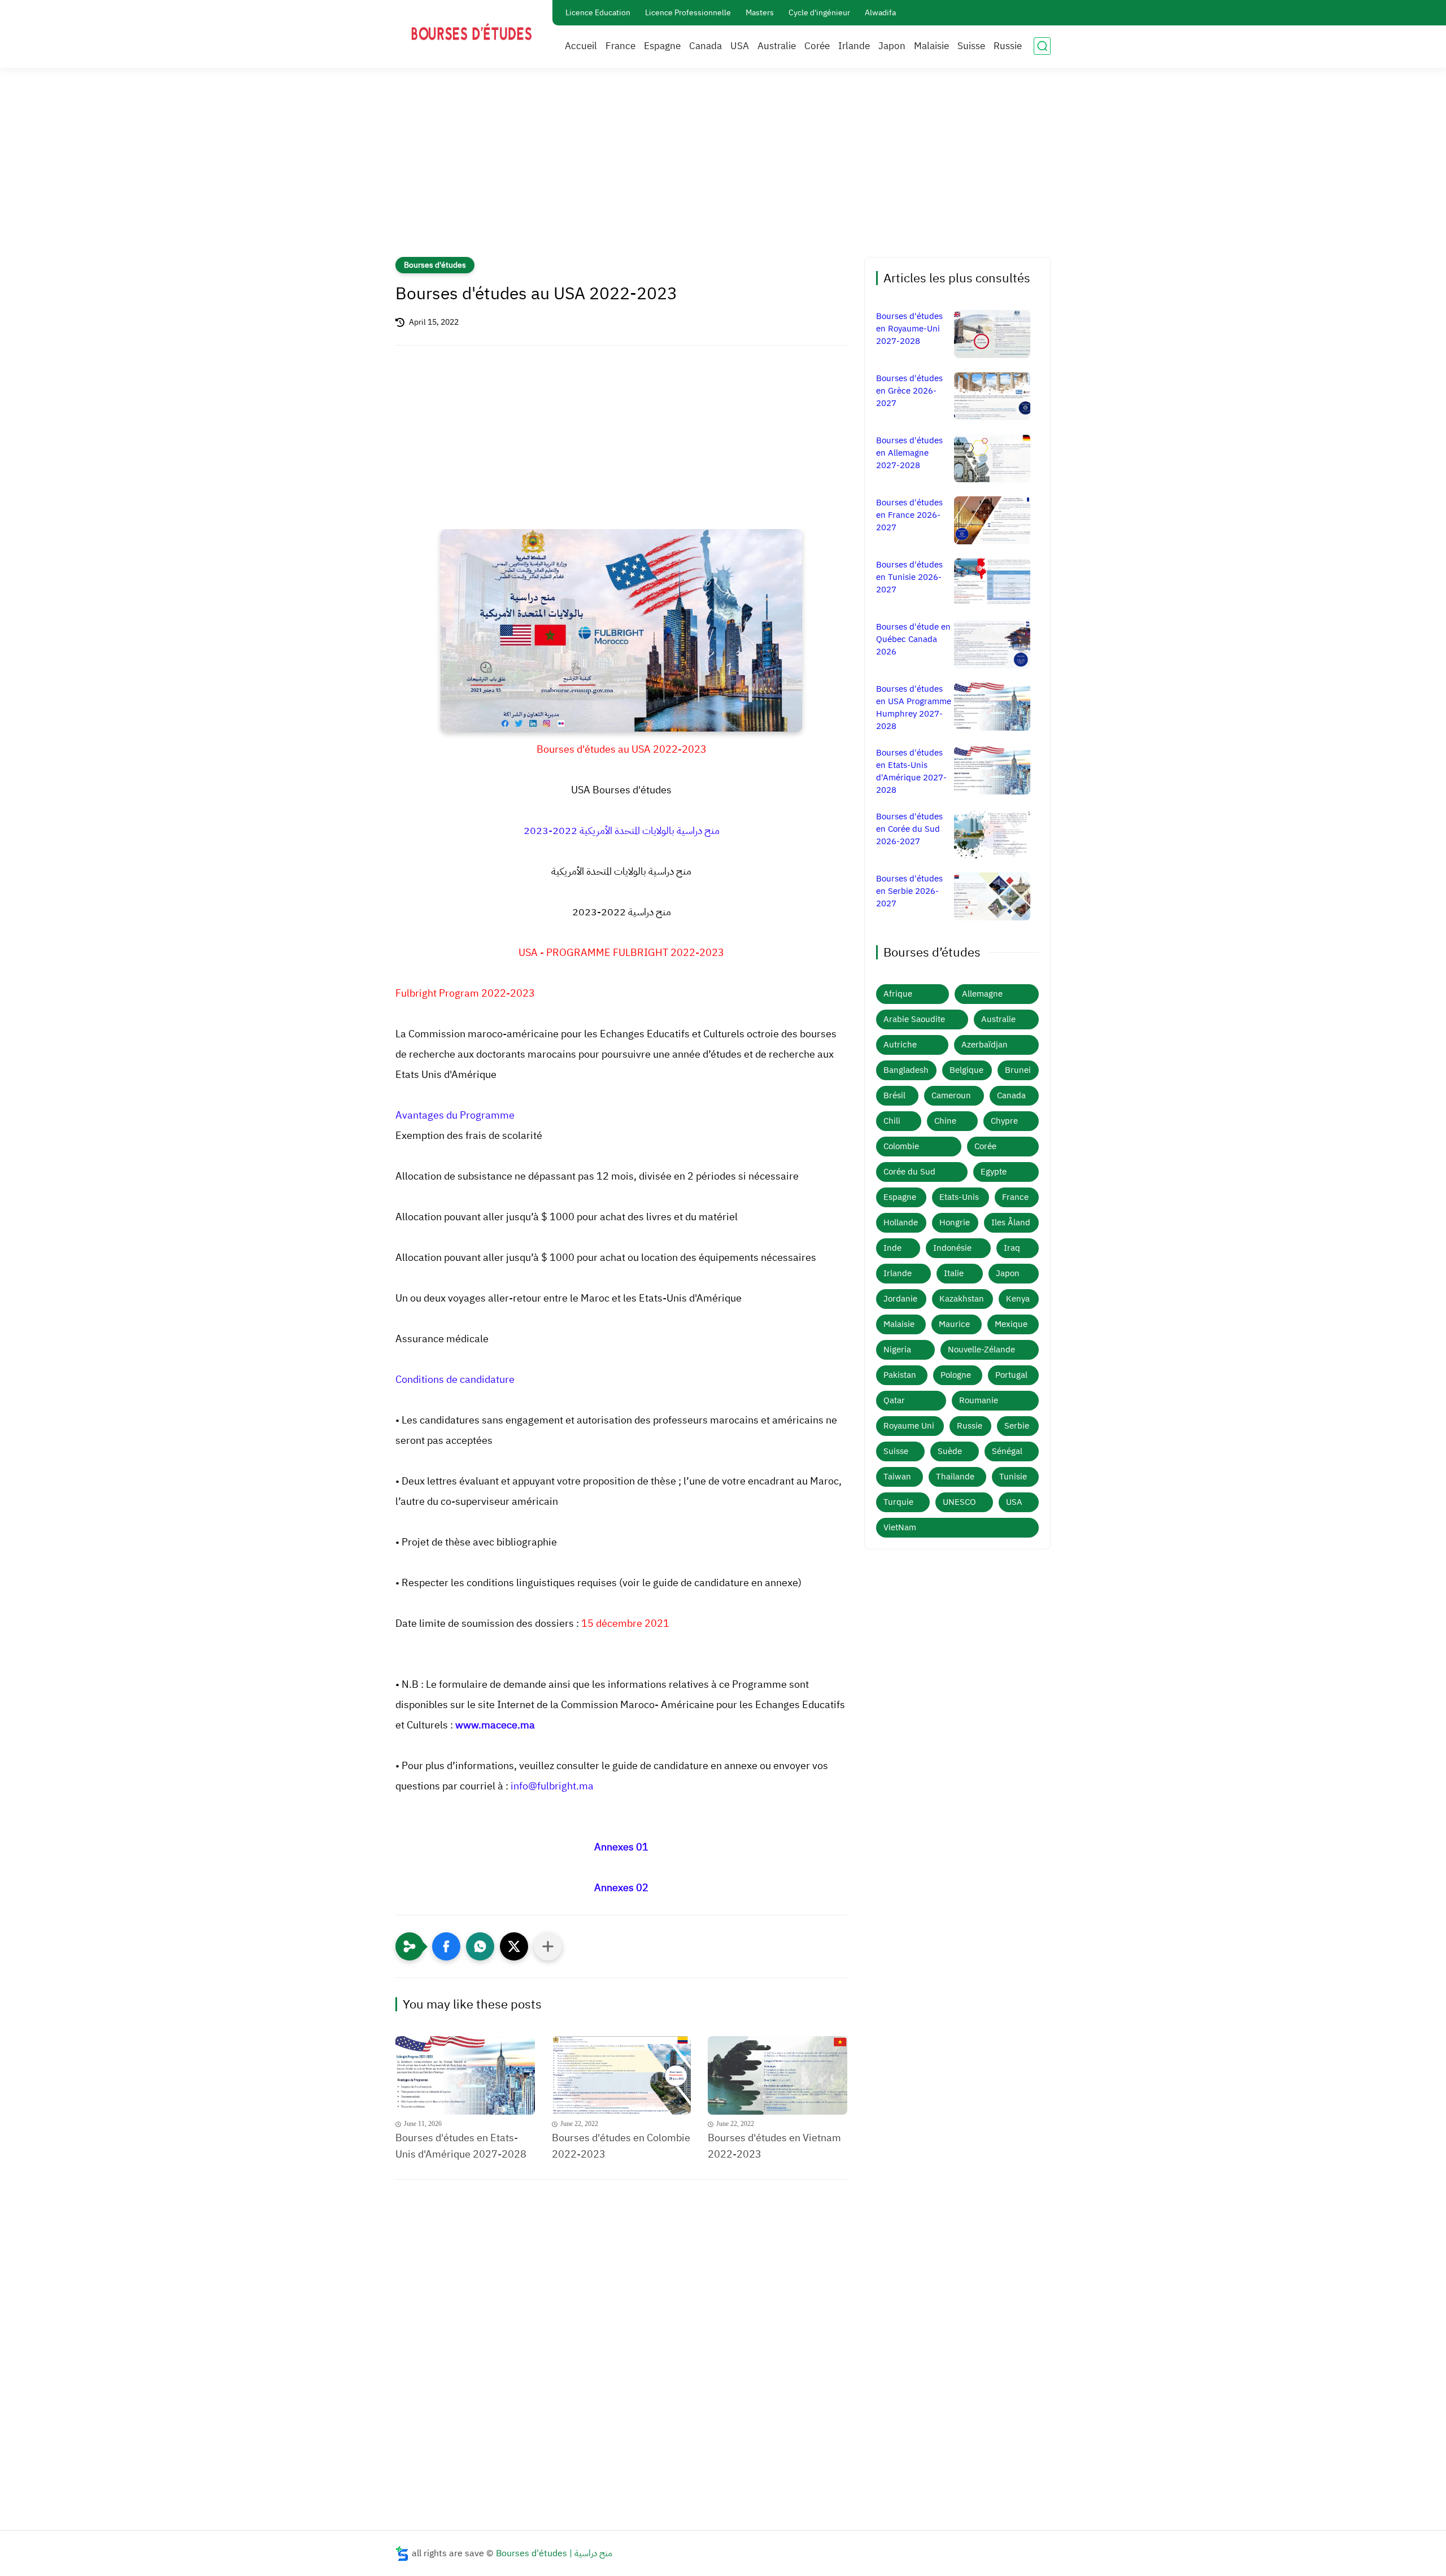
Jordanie (900, 1299)
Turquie (898, 1502)
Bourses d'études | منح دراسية (554, 2553)
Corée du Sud (909, 1172)
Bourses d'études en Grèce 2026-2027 (909, 391)
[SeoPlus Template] (402, 2554)
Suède (950, 1451)
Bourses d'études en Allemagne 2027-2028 (909, 453)
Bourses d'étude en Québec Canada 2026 (913, 639)
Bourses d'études (435, 265)
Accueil (581, 46)
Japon (892, 46)
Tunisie (1013, 1477)
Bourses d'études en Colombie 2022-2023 (621, 2146)
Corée (817, 46)
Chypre (1004, 1121)
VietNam (900, 1527)
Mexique (1011, 1324)
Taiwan (897, 1477)
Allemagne (982, 994)
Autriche (900, 1045)
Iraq (1012, 1248)
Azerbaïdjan (985, 1045)
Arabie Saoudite (914, 1019)
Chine (945, 1121)
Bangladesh (906, 1070)
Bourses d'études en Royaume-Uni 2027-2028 (909, 329)
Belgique (966, 1070)
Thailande (955, 1477)
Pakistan (900, 1375)
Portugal (1011, 1375)
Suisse (971, 46)
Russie (1008, 46)
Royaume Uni (909, 1426)
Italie (954, 1273)
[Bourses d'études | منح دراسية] (472, 33)
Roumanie (979, 1400)
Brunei (1018, 1070)
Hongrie (955, 1222)
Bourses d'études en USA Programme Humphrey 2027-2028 (914, 708)
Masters (760, 13)
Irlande (854, 46)
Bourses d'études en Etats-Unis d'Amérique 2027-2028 (461, 2146)
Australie (777, 46)
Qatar (894, 1400)
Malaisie (931, 46)
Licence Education (598, 13)
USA (740, 46)
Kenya (1018, 1299)
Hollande (901, 1222)
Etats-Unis (959, 1197)
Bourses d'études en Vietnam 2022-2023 (774, 2146)
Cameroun (951, 1095)
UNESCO (959, 1502)
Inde (892, 1248)
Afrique (898, 994)
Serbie (1017, 1426)
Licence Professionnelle (688, 13)
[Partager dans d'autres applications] (548, 1946)
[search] (1042, 46)
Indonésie (952, 1248)
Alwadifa (880, 13)
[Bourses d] (465, 2075)
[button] (446, 1946)
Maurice (954, 1324)
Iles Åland (1011, 1222)
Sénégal (1007, 1451)
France (620, 46)
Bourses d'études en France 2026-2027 (909, 515)
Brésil (894, 1095)
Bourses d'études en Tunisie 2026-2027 (909, 577)
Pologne (956, 1375)
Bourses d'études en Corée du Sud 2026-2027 (909, 829)
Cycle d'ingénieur (819, 13)
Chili (892, 1121)
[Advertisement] (723, 169)
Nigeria (897, 1350)
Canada (705, 46)
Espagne (662, 46)
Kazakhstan (962, 1299)
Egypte (994, 1172)
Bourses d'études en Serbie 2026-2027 (909, 891)
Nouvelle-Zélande (981, 1350)
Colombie (901, 1146)
